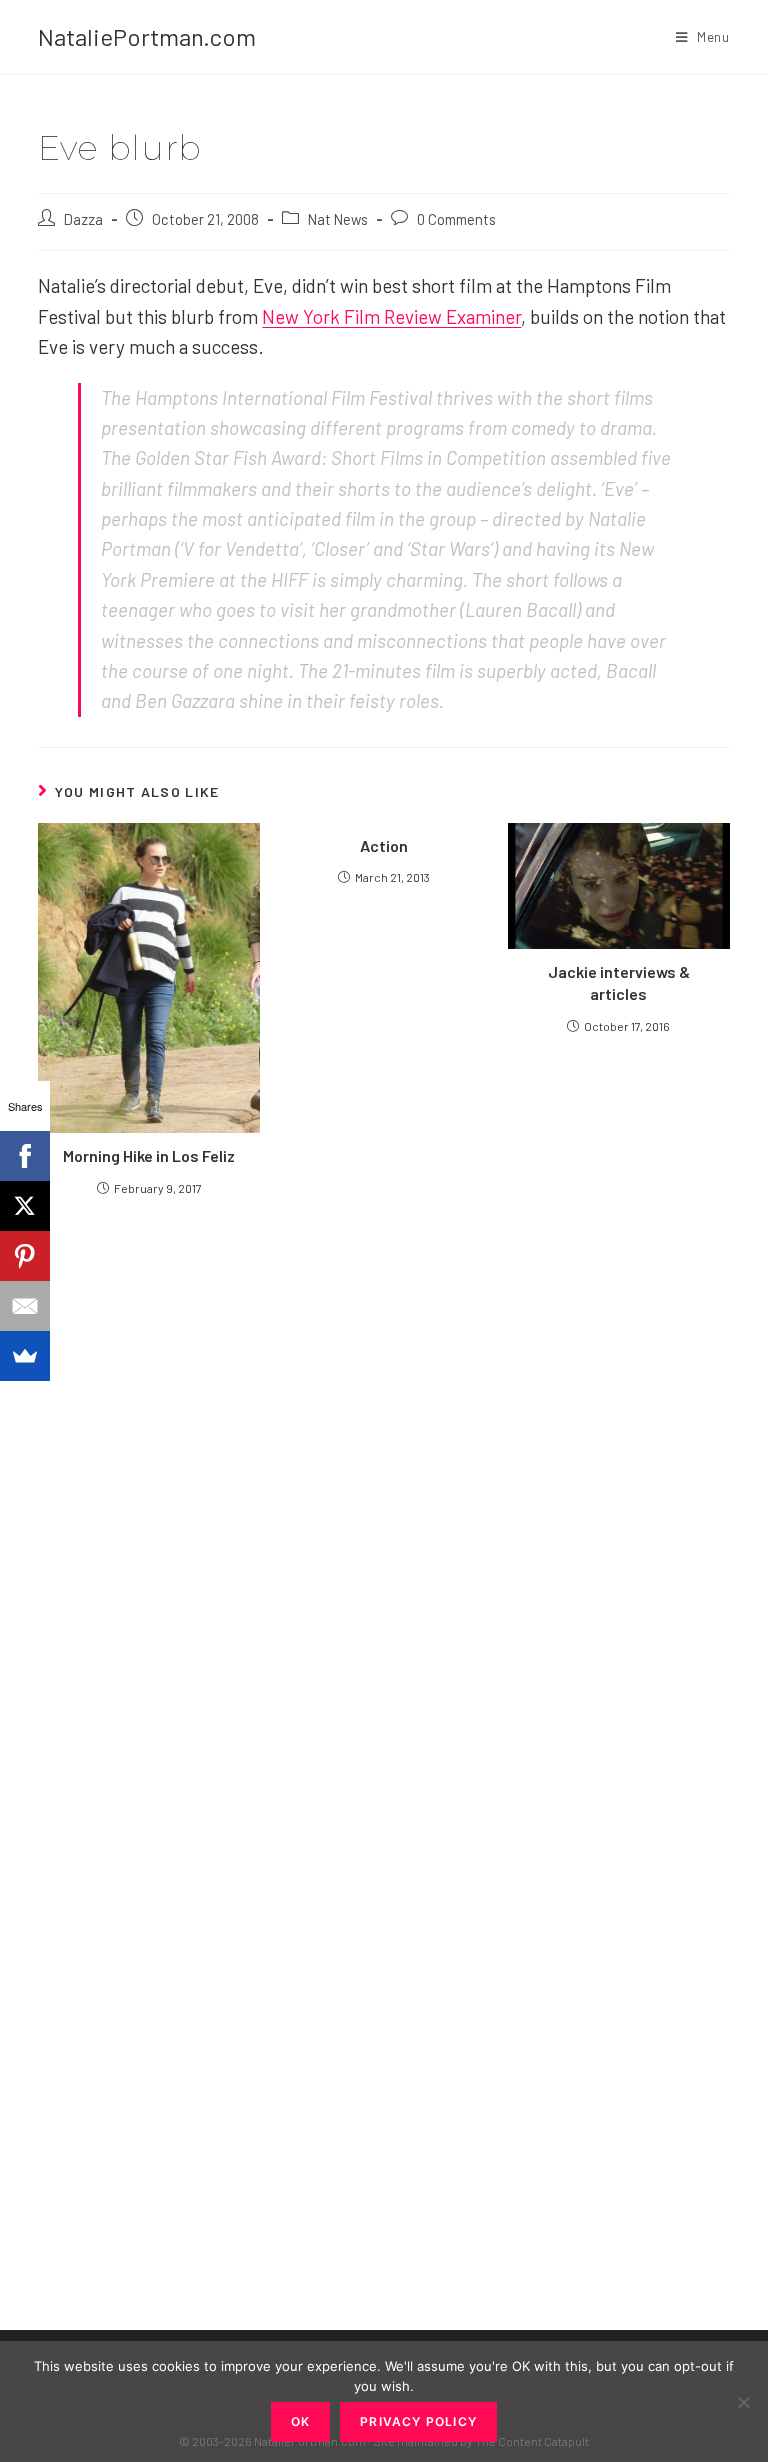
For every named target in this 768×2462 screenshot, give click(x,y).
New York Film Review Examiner (391, 316)
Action (384, 845)
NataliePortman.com (147, 36)
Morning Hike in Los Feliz (149, 1155)
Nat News (338, 219)
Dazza (83, 219)
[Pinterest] (25, 1256)
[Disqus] (383, 1951)
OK (300, 2421)
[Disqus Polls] (384, 1451)
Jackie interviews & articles (619, 982)
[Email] (25, 1306)
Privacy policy (418, 2421)
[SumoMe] (25, 1356)
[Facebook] (25, 1156)
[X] (25, 1206)
